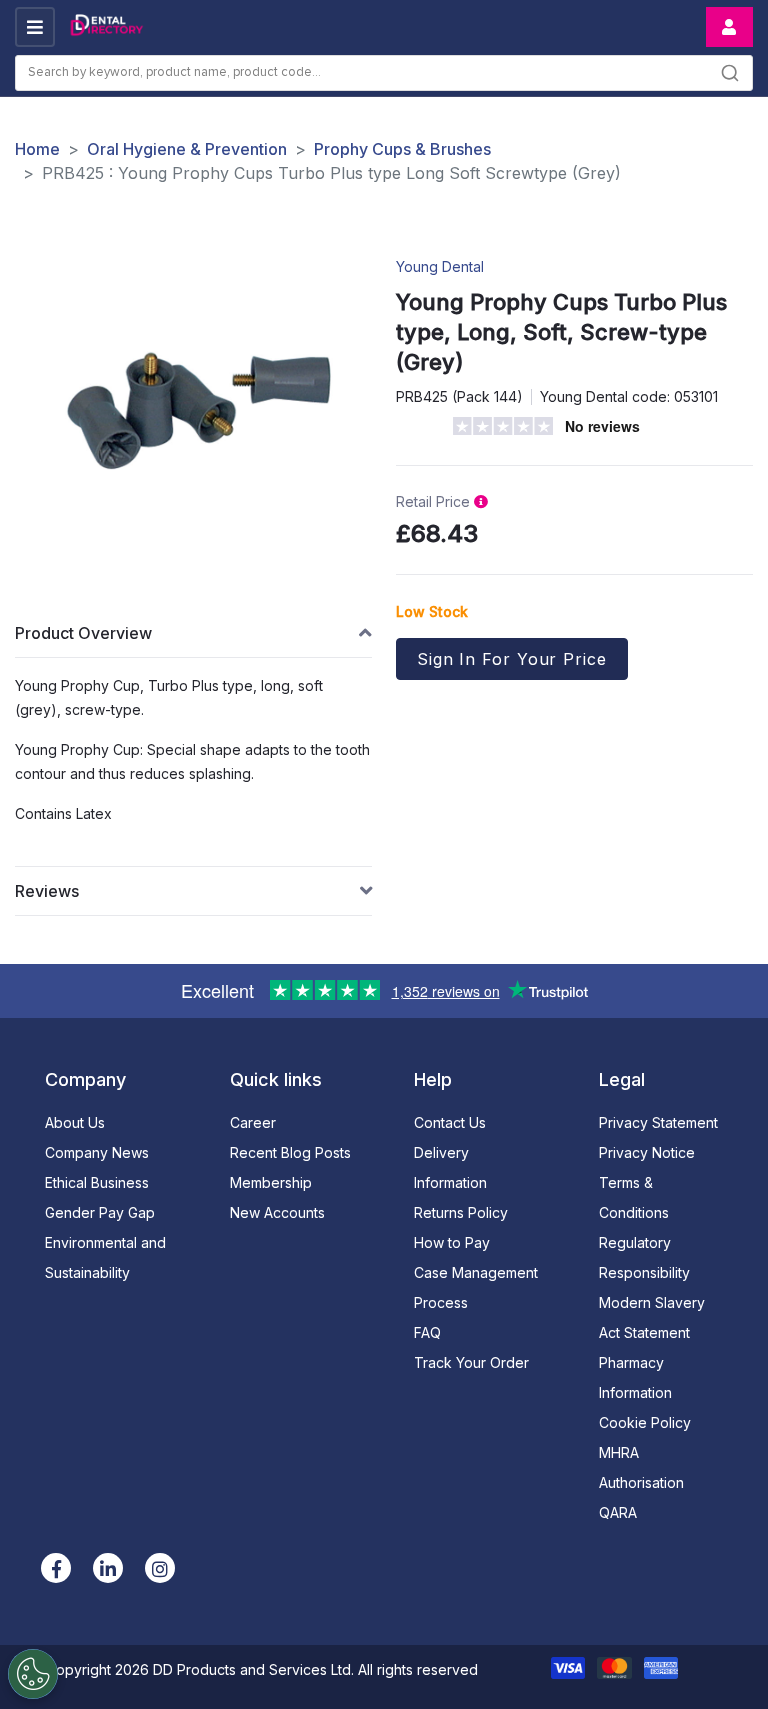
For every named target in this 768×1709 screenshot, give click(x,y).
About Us (75, 1122)
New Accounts (277, 1212)
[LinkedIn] (108, 1568)
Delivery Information (450, 1167)
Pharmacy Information (635, 1377)
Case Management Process (476, 1287)
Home (37, 149)
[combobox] (384, 73)
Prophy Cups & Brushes (402, 149)
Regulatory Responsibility (644, 1257)
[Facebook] (56, 1568)
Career (253, 1122)
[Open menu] (35, 27)
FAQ (427, 1332)
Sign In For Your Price (512, 659)
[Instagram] (160, 1568)
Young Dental (440, 266)
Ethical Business (97, 1182)
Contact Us (450, 1122)
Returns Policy (461, 1212)
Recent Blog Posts (290, 1152)
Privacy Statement (658, 1122)
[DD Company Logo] (106, 27)
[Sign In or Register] (729, 27)
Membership (271, 1182)
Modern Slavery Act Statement (652, 1317)
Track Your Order (471, 1362)
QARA (618, 1512)
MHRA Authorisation (641, 1467)
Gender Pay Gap (100, 1212)
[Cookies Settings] (33, 1674)
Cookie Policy (645, 1422)
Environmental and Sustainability (105, 1257)
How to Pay (452, 1242)
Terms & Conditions (634, 1197)
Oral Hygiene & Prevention (187, 149)
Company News (97, 1152)
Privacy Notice (647, 1152)
